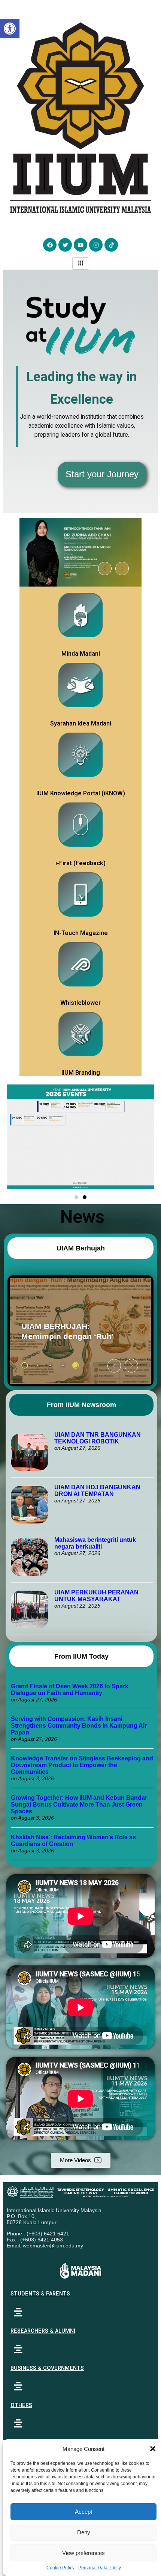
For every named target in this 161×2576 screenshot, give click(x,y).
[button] (153, 2449)
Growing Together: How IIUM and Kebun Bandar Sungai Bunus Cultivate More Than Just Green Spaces (79, 1805)
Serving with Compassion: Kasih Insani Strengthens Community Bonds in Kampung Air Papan (79, 1726)
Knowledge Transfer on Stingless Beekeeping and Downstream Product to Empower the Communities (82, 1765)
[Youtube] (80, 245)
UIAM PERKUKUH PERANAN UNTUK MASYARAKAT (96, 1596)
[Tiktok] (111, 245)
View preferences (83, 2553)
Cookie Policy (60, 2568)
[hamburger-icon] (81, 263)
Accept (83, 2512)
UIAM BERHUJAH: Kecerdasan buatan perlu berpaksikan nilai (69, 1331)
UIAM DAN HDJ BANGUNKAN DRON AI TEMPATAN (97, 1491)
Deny (84, 2532)
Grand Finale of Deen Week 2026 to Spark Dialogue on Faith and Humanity (70, 1690)
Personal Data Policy (100, 2568)
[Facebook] (50, 245)
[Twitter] (65, 245)
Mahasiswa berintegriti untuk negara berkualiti (95, 1543)
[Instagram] (96, 245)
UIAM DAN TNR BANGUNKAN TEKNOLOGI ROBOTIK (98, 1438)
